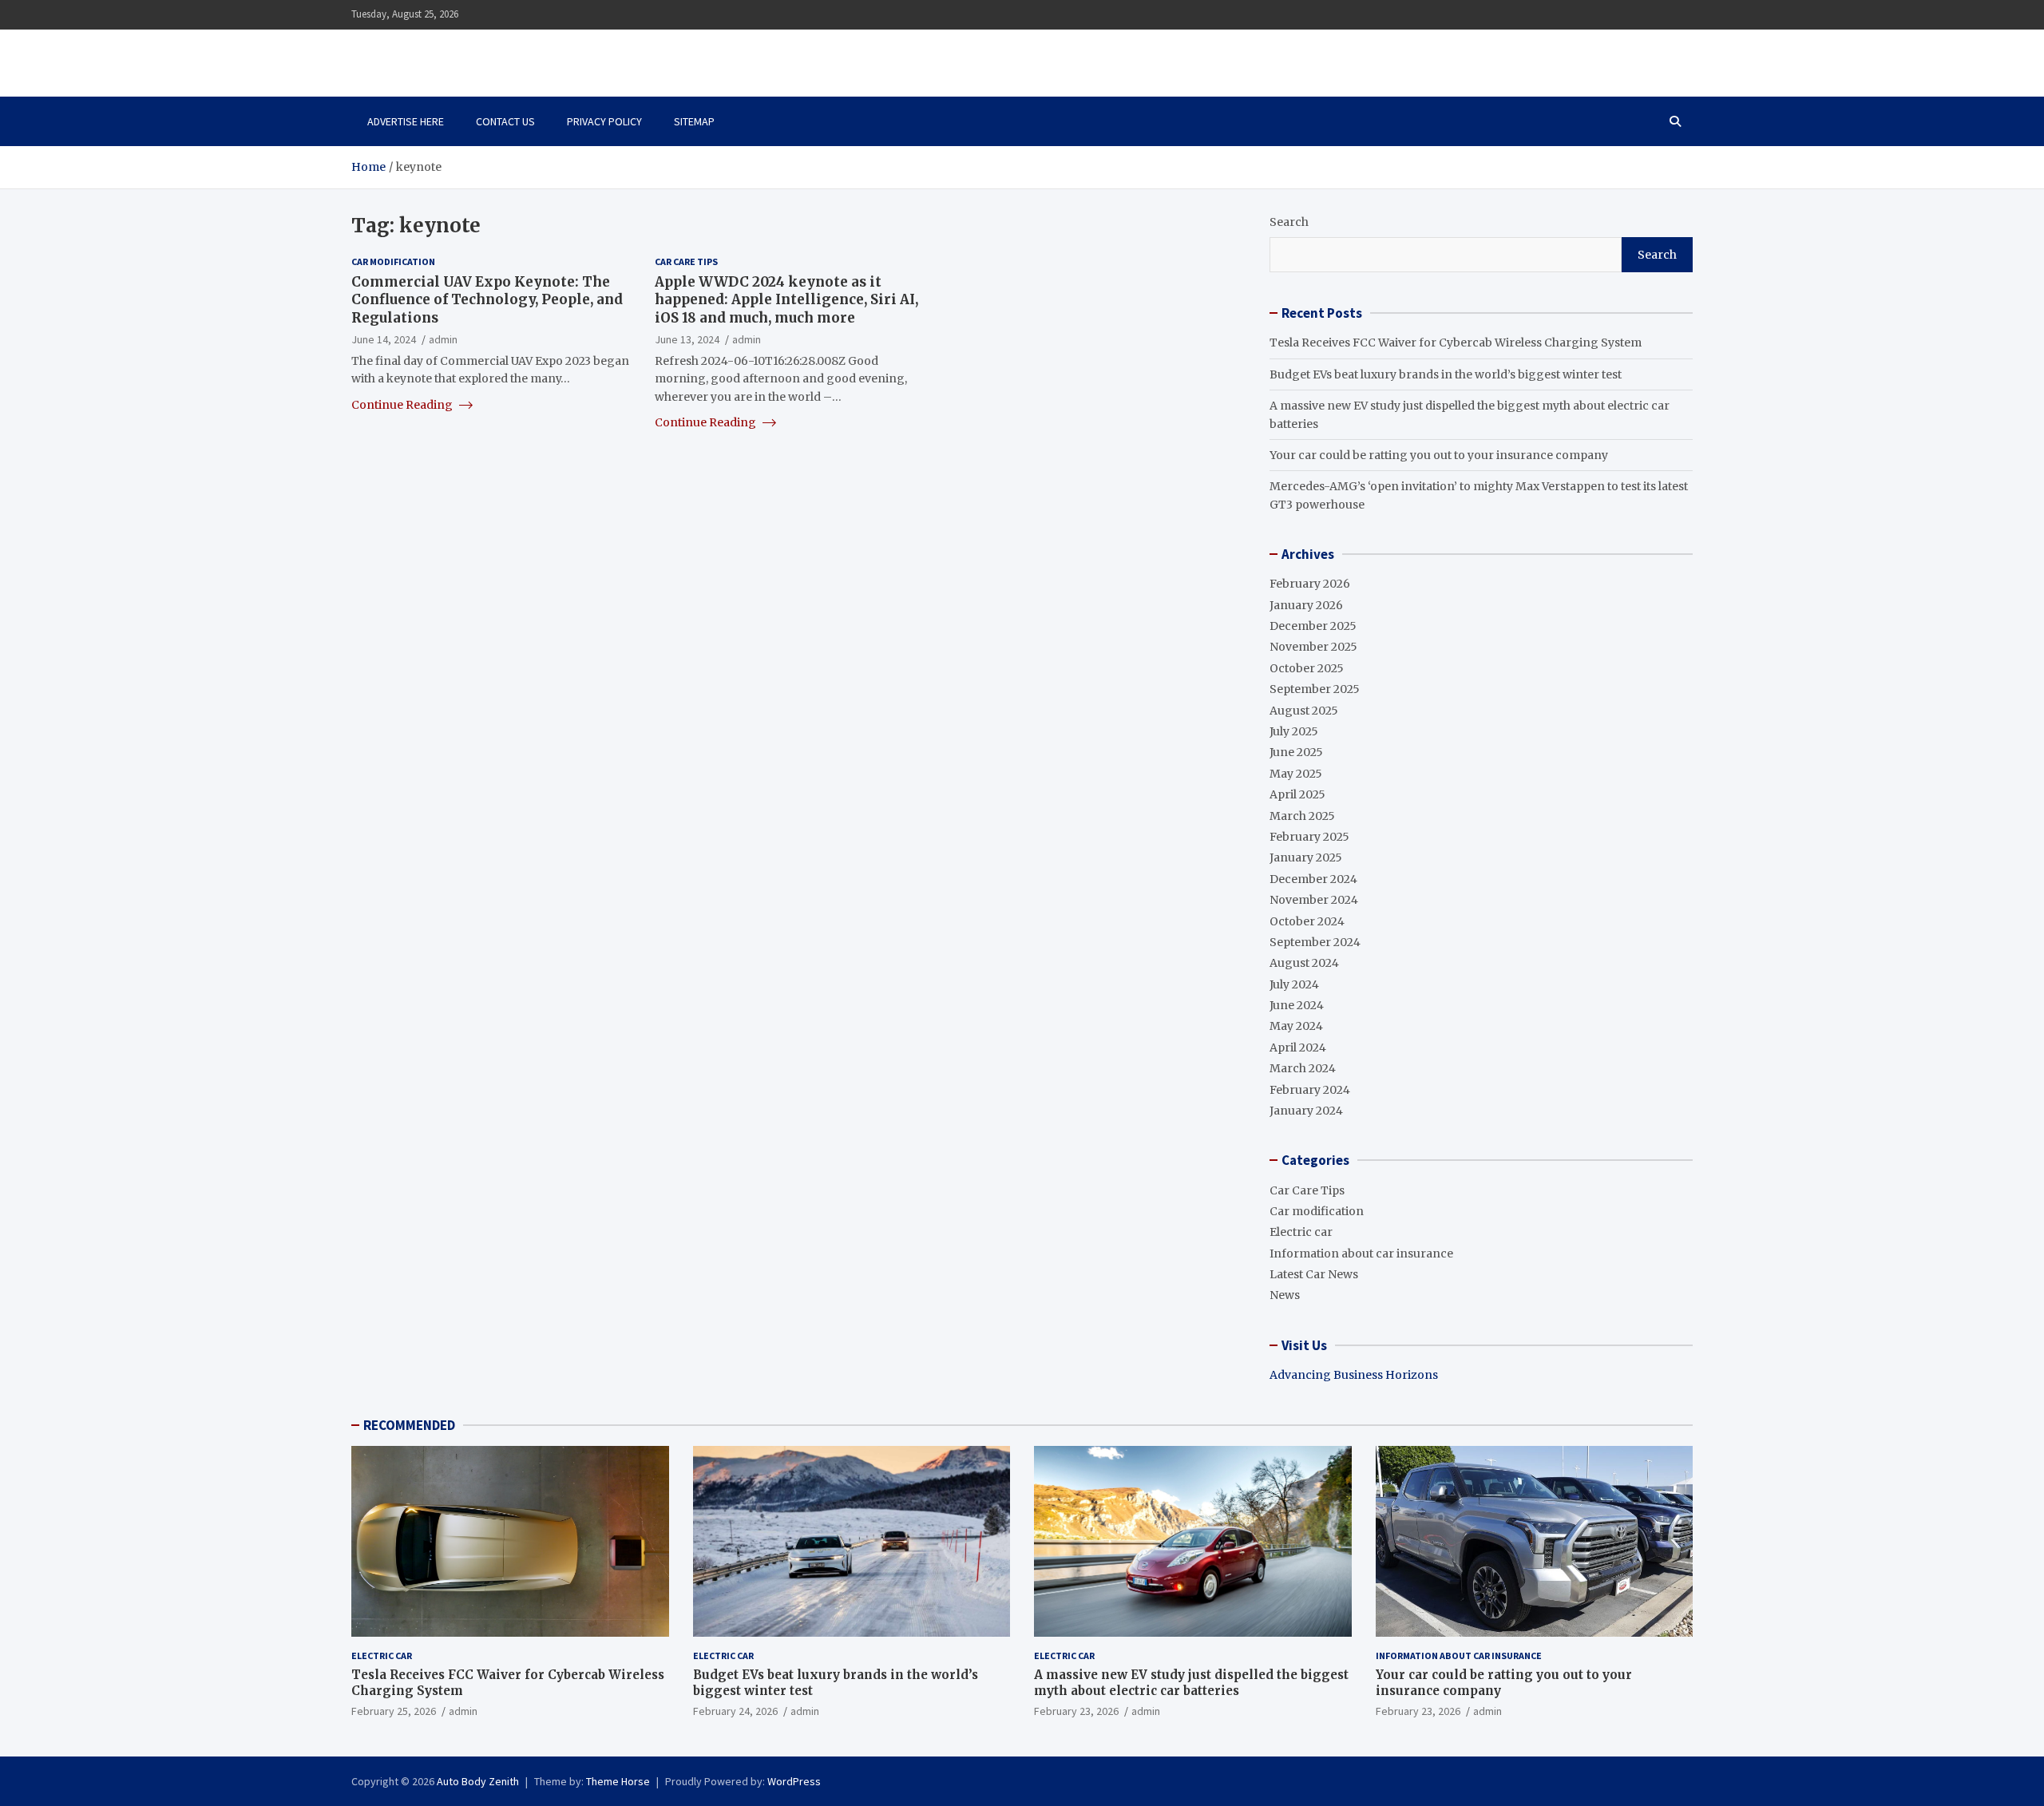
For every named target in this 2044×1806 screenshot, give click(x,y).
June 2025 (1296, 752)
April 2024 (1298, 1048)
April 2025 (1297, 794)
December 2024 (1313, 879)
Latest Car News (1314, 1274)
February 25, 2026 (394, 1711)
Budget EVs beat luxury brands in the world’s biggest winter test (1446, 374)
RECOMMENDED (409, 1425)
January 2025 (1306, 857)
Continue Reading (403, 404)
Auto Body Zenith (478, 1781)
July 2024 (1294, 984)
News (1285, 1295)
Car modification (393, 261)
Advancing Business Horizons (1354, 1375)
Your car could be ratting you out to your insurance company (1439, 455)
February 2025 (1309, 837)
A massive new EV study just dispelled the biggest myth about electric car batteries (1191, 1683)
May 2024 (1296, 1026)
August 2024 (1304, 963)
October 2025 (1307, 668)
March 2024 (1303, 1068)
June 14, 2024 (384, 339)
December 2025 (1313, 626)
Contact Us (505, 121)
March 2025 (1302, 816)
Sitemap (694, 121)
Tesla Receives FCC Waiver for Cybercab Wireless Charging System (1456, 343)
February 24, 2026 (735, 1711)
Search (1289, 222)
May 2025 (1296, 774)
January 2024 (1306, 1111)
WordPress (794, 1781)
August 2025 (1304, 711)
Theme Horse (618, 1781)
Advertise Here (406, 121)
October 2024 (1307, 921)
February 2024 (1310, 1090)
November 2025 (1313, 647)
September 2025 (1315, 689)
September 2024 (1315, 942)
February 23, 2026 (1076, 1711)
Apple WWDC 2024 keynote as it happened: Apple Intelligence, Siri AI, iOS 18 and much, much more (786, 299)
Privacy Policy (604, 121)
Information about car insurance (1361, 1254)
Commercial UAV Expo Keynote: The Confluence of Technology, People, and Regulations (487, 299)
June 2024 (1297, 1005)
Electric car (1301, 1232)
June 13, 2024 (687, 339)
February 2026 (1310, 584)
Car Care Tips (686, 261)
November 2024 (1314, 900)
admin (443, 339)
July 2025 (1294, 731)
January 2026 (1306, 605)
